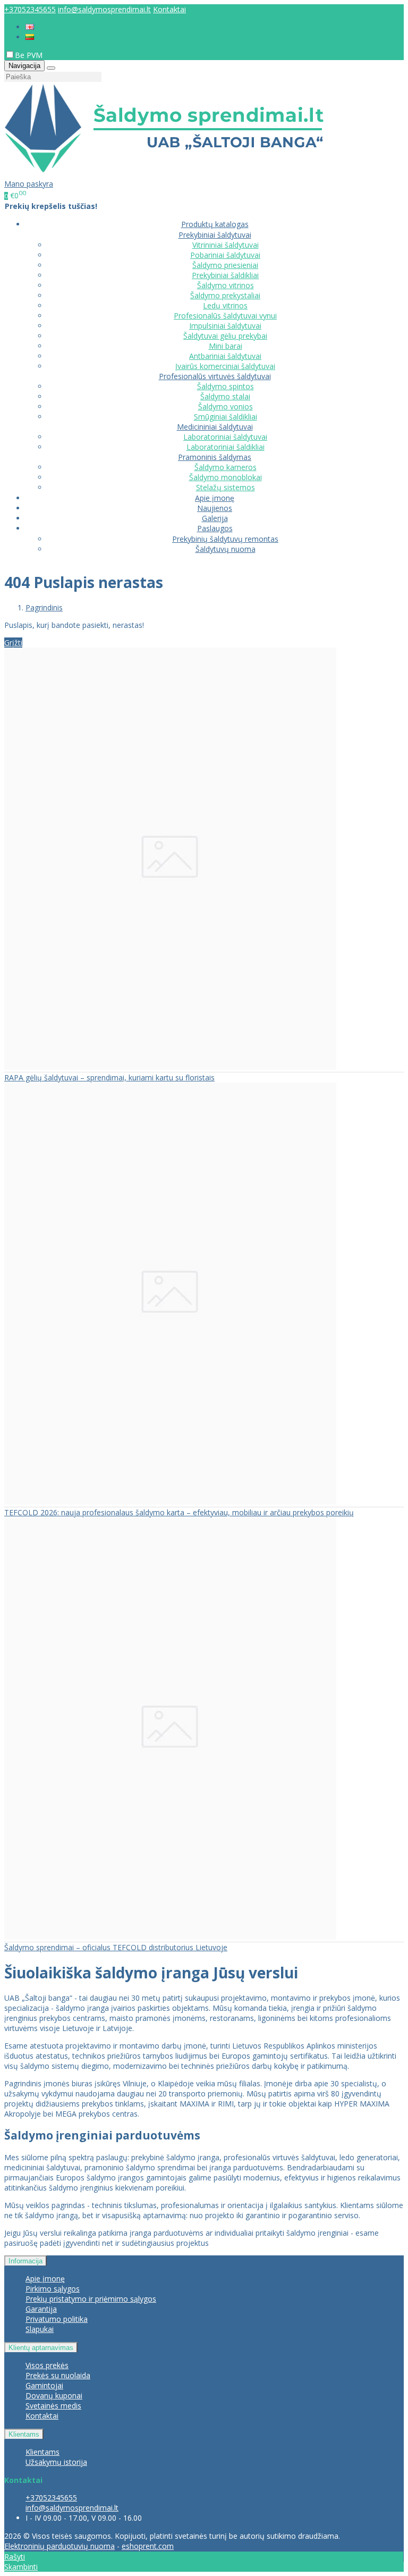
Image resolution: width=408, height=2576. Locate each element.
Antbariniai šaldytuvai (225, 356)
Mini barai (226, 346)
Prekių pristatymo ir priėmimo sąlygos (91, 2299)
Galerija (215, 518)
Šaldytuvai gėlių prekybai (225, 336)
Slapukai (40, 2329)
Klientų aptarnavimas (41, 2348)
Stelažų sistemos (226, 487)
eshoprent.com (148, 2546)
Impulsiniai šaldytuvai (225, 326)
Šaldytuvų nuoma (226, 549)
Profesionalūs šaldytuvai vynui (225, 316)
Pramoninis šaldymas (215, 457)
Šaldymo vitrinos (226, 285)
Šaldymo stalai (225, 396)
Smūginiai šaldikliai (226, 417)
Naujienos (215, 508)
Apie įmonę (215, 498)
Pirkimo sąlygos (53, 2289)
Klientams (24, 2434)
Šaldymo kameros (226, 467)
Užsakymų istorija (56, 2462)
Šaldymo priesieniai (225, 265)
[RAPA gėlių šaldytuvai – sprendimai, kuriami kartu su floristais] (170, 1067)
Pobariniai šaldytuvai (225, 255)
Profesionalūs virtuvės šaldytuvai (215, 376)
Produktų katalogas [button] (215, 224)
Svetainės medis (53, 2406)
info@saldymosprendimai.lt (104, 9)
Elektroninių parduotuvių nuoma (59, 2546)
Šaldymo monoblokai (226, 477)
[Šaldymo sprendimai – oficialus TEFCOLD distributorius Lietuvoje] (170, 1937)
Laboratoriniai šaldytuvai (225, 437)
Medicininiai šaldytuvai (215, 427)
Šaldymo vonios (226, 406)
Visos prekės (47, 2365)
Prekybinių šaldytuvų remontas (225, 539)
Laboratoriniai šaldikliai (226, 447)
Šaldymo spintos (226, 386)
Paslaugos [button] (215, 528)
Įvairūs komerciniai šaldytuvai (225, 366)
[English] (30, 27)
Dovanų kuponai (54, 2395)
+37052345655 (30, 9)
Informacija (25, 2261)
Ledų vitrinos (225, 305)
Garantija (41, 2309)
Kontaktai (169, 9)
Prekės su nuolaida (58, 2375)
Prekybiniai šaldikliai (225, 275)
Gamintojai (44, 2385)
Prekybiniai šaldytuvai (215, 235)
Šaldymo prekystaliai (225, 295)
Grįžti (13, 643)
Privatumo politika (57, 2319)
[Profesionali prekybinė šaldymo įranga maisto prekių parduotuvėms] (164, 174)
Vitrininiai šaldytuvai (226, 245)
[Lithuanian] (30, 37)
